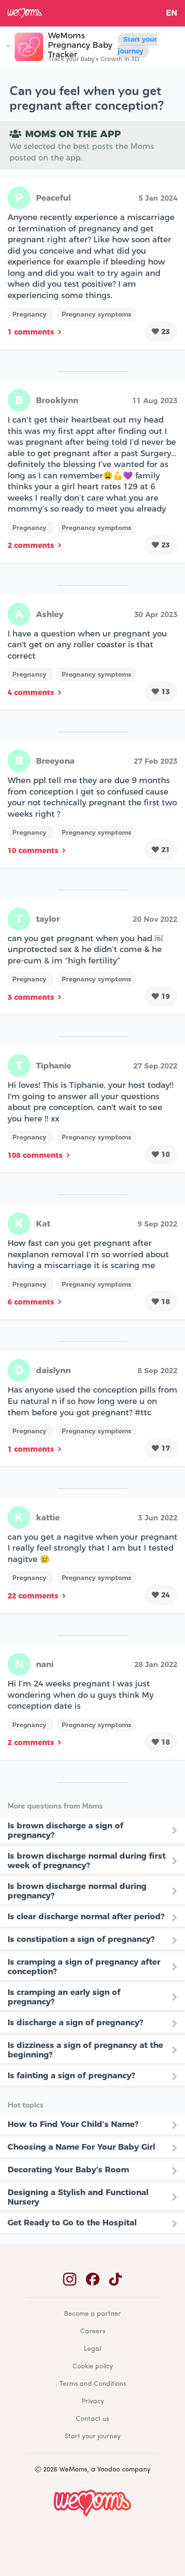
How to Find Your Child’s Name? (73, 2124)
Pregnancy (30, 314)
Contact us (92, 2419)
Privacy (93, 2402)
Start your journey (137, 45)
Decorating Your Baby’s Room (68, 2170)
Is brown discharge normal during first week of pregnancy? (87, 1861)
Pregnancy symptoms (97, 314)
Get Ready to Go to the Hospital (72, 2223)
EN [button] (172, 13)
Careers (93, 2332)
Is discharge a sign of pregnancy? (75, 2022)
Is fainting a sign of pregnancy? (71, 2075)
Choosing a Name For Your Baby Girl (81, 2147)
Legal (92, 2349)
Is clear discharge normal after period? (86, 1916)
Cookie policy (93, 2367)
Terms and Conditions (93, 2384)
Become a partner (92, 2314)
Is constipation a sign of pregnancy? (81, 1939)
